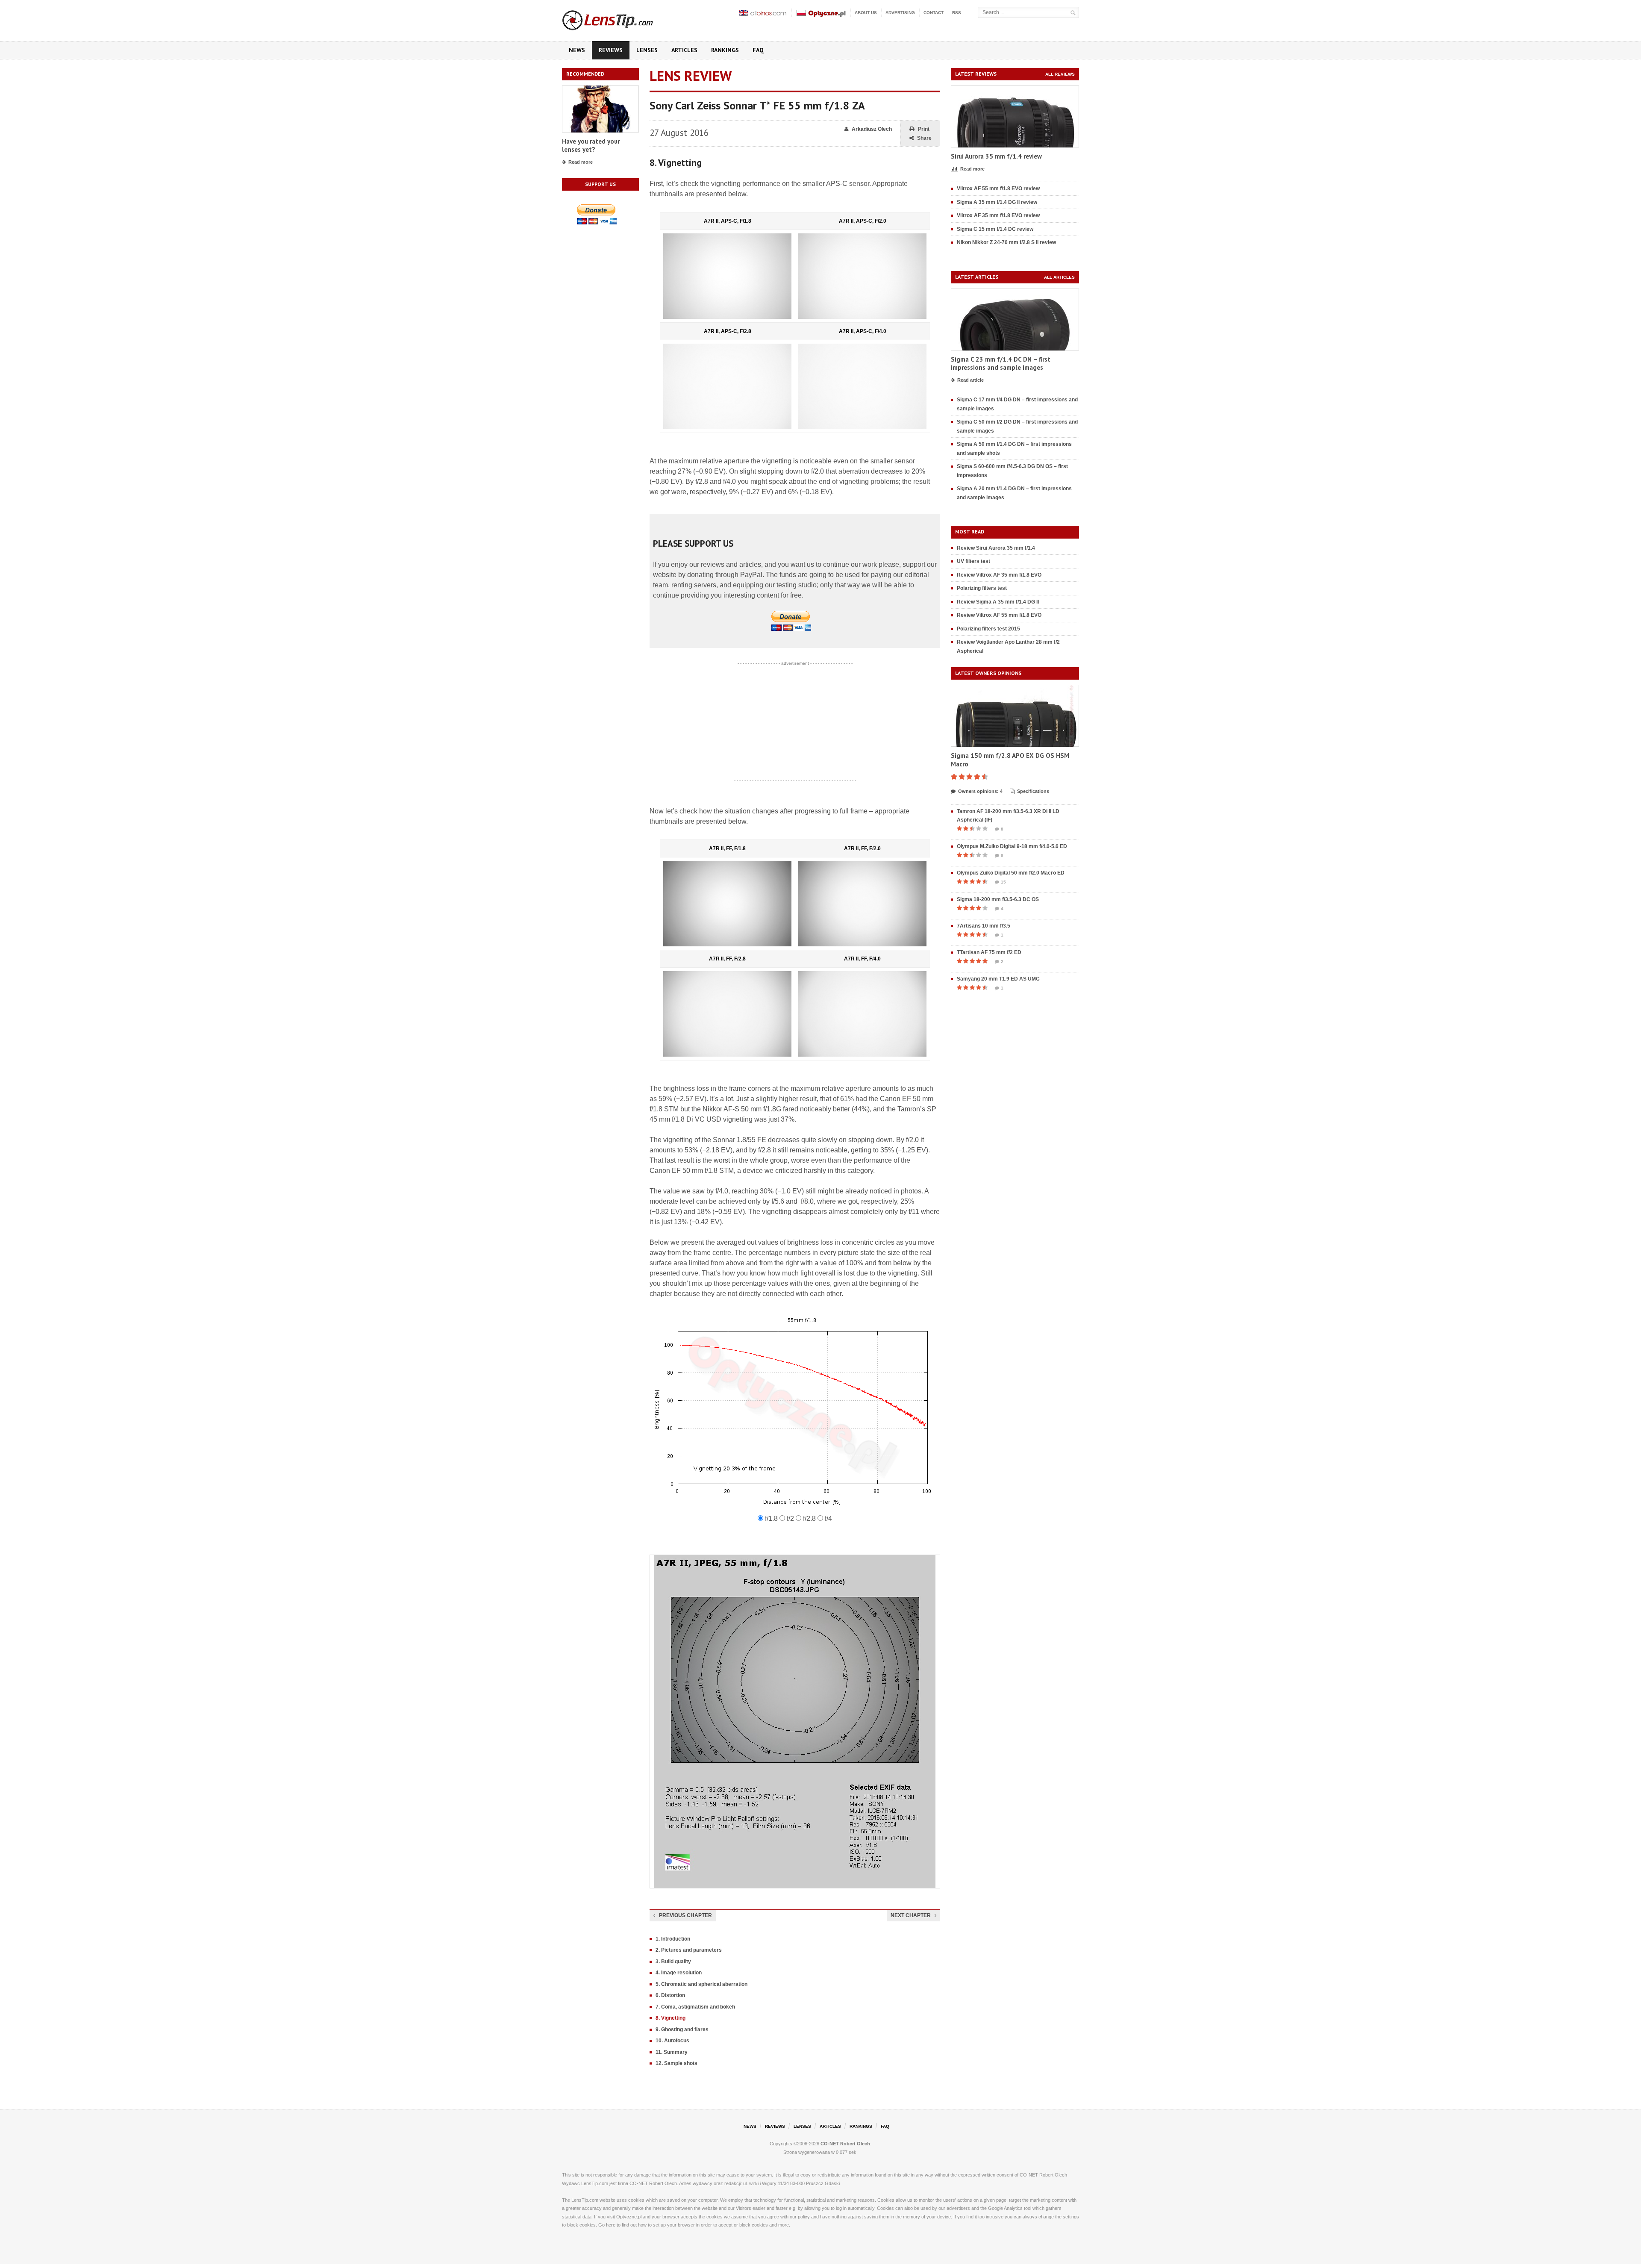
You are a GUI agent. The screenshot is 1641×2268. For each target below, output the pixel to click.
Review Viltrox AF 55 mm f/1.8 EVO (999, 615)
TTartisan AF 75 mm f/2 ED (989, 952)
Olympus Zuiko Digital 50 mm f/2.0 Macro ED (1011, 873)
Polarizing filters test (982, 588)
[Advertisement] (795, 722)
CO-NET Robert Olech (845, 2144)
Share (924, 138)
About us (866, 13)
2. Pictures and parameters (689, 1950)
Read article (970, 380)
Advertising (900, 13)
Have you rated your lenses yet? (591, 146)
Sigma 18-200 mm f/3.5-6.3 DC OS (998, 899)
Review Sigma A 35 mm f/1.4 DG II (998, 602)
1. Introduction (673, 1939)
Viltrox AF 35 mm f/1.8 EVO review (998, 215)
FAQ (758, 50)
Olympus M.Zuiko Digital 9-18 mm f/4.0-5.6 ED (1012, 846)
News (577, 50)
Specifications (1033, 791)
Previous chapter (685, 1915)
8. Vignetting (671, 2018)
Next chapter (911, 1915)
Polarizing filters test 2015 (988, 629)
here (611, 2225)
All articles (1059, 277)
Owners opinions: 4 (980, 791)
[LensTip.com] (619, 18)
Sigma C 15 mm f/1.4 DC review (995, 229)
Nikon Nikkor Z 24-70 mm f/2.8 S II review (1006, 242)
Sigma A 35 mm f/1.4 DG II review (997, 202)
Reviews (611, 50)
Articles (684, 50)
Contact (934, 13)
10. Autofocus (672, 2041)
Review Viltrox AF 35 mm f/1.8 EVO (999, 575)
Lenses (647, 50)
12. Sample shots (676, 2063)
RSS (957, 13)
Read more (581, 162)
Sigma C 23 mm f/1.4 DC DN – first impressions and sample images (1001, 364)
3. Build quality (673, 1962)
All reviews (1060, 74)
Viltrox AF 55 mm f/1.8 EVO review (998, 189)
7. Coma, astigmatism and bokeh (695, 2007)
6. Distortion (670, 1995)
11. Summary (672, 2052)
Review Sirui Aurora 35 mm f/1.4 (996, 548)
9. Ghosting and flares (682, 2029)
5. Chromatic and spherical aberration (701, 1984)
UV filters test (973, 561)
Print (924, 129)
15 (1003, 882)
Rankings (725, 50)
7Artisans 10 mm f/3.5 (984, 926)
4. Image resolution (679, 1973)
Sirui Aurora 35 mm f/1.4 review (996, 156)
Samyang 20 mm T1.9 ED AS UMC (998, 979)
